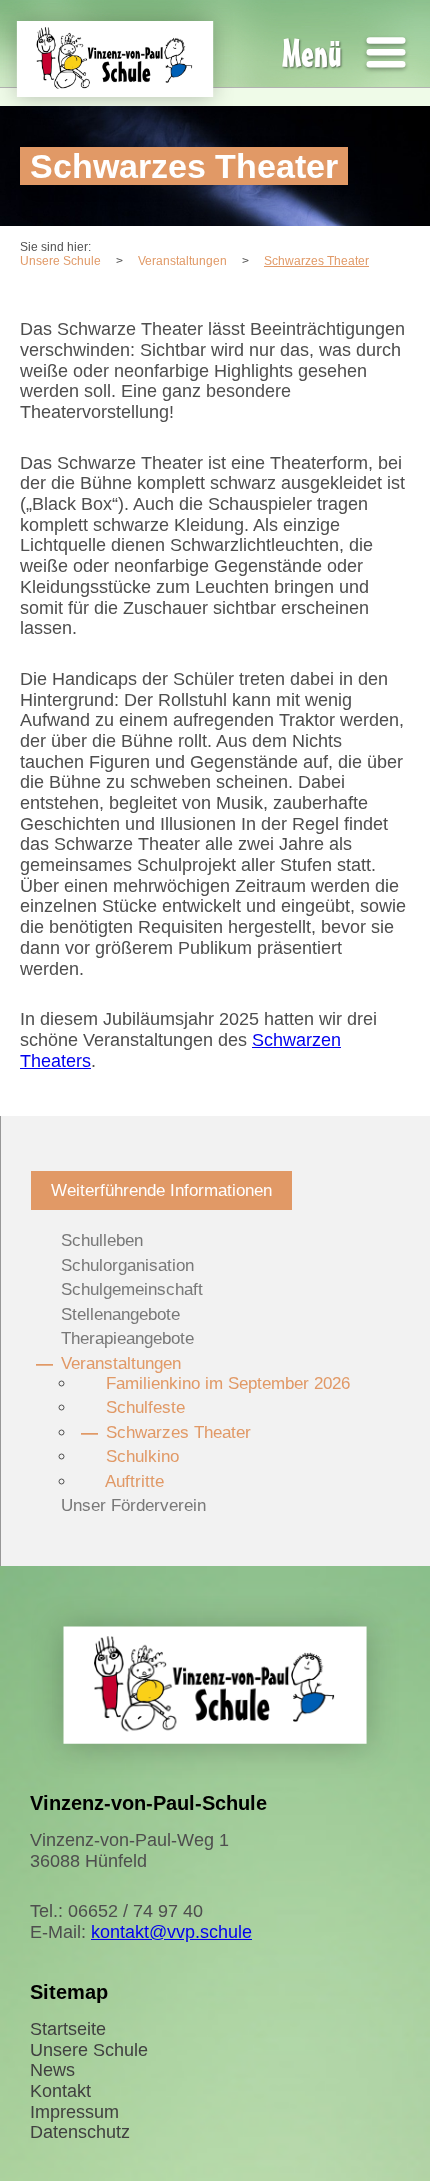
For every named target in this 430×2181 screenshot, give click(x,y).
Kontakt (60, 2091)
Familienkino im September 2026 (228, 1383)
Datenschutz (80, 2132)
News (52, 2070)
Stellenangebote (120, 1314)
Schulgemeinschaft (132, 1289)
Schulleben (102, 1240)
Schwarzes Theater (178, 1432)
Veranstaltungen (121, 1363)
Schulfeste (145, 1407)
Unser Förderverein (133, 1505)
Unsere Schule (89, 2050)
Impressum (74, 2112)
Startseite (68, 2029)
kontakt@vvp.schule (171, 1932)
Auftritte (134, 1481)
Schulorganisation (127, 1265)
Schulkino (142, 1456)
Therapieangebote (127, 1338)
